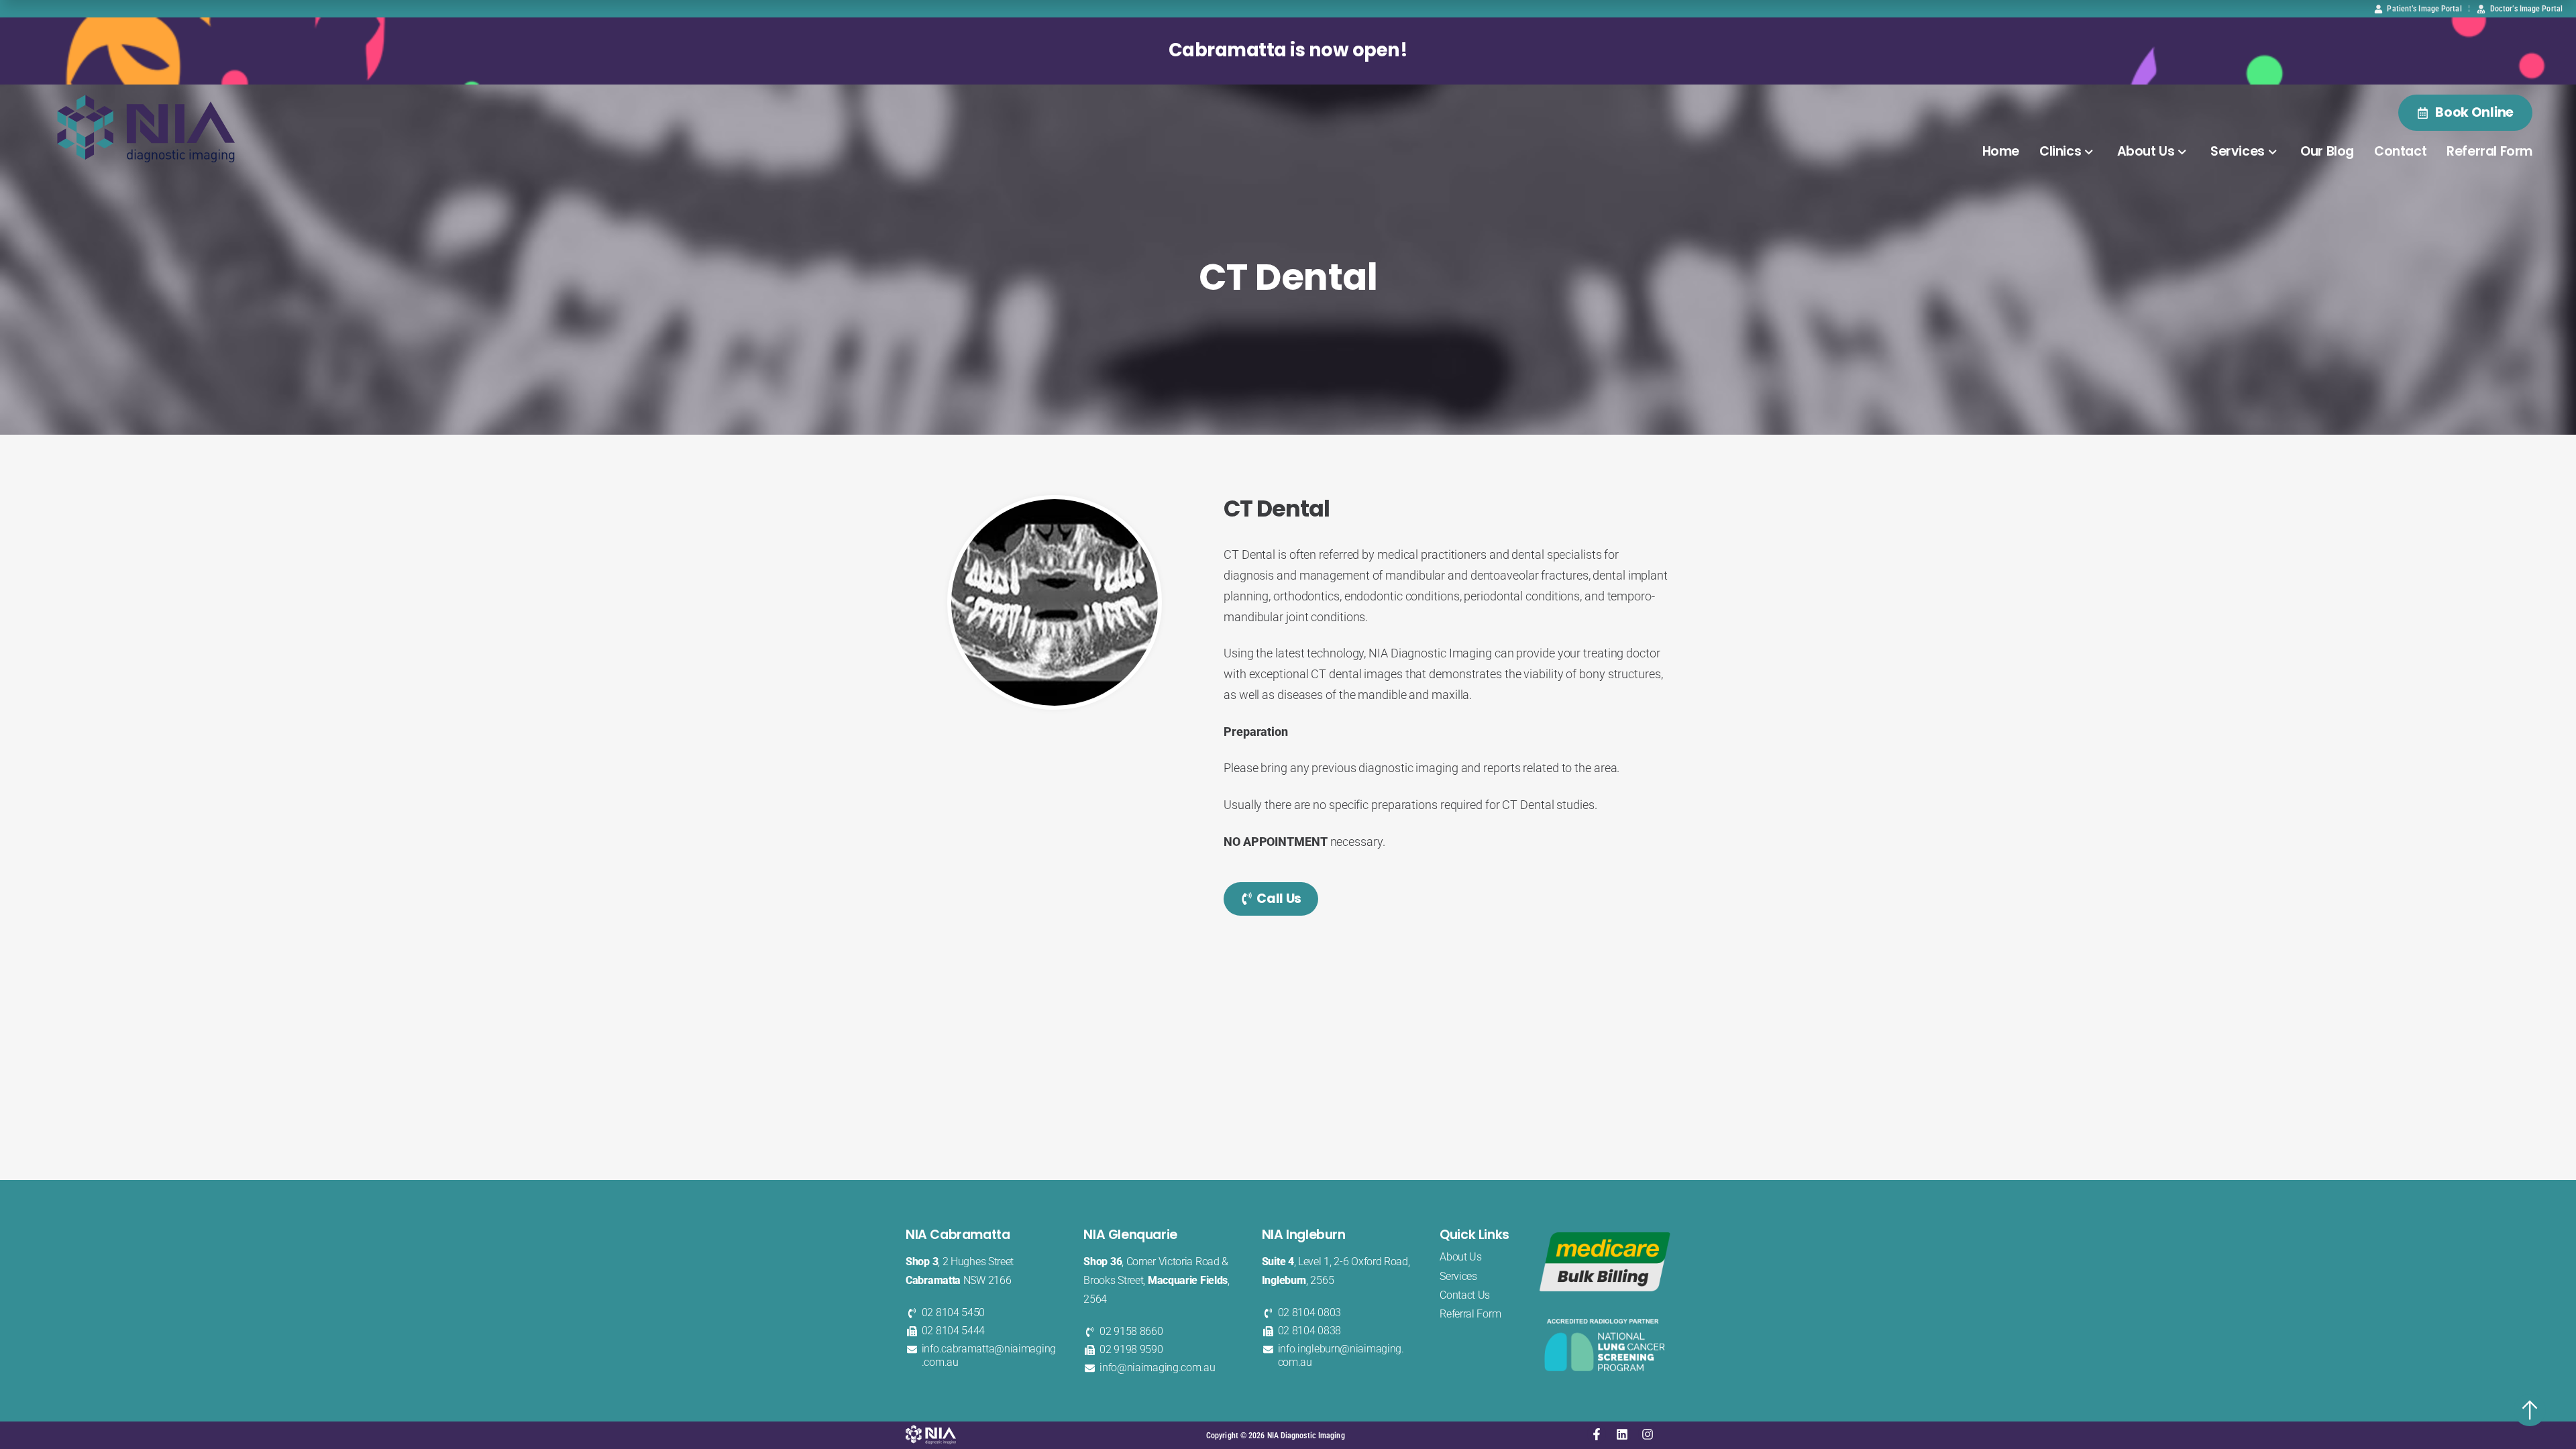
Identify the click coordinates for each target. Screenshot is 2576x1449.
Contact (2400, 151)
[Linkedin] (1622, 1434)
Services (2238, 151)
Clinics (2060, 151)
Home (2001, 151)
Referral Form (2489, 151)
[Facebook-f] (1597, 1434)
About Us (2146, 151)
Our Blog (2327, 151)
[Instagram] (1648, 1434)
